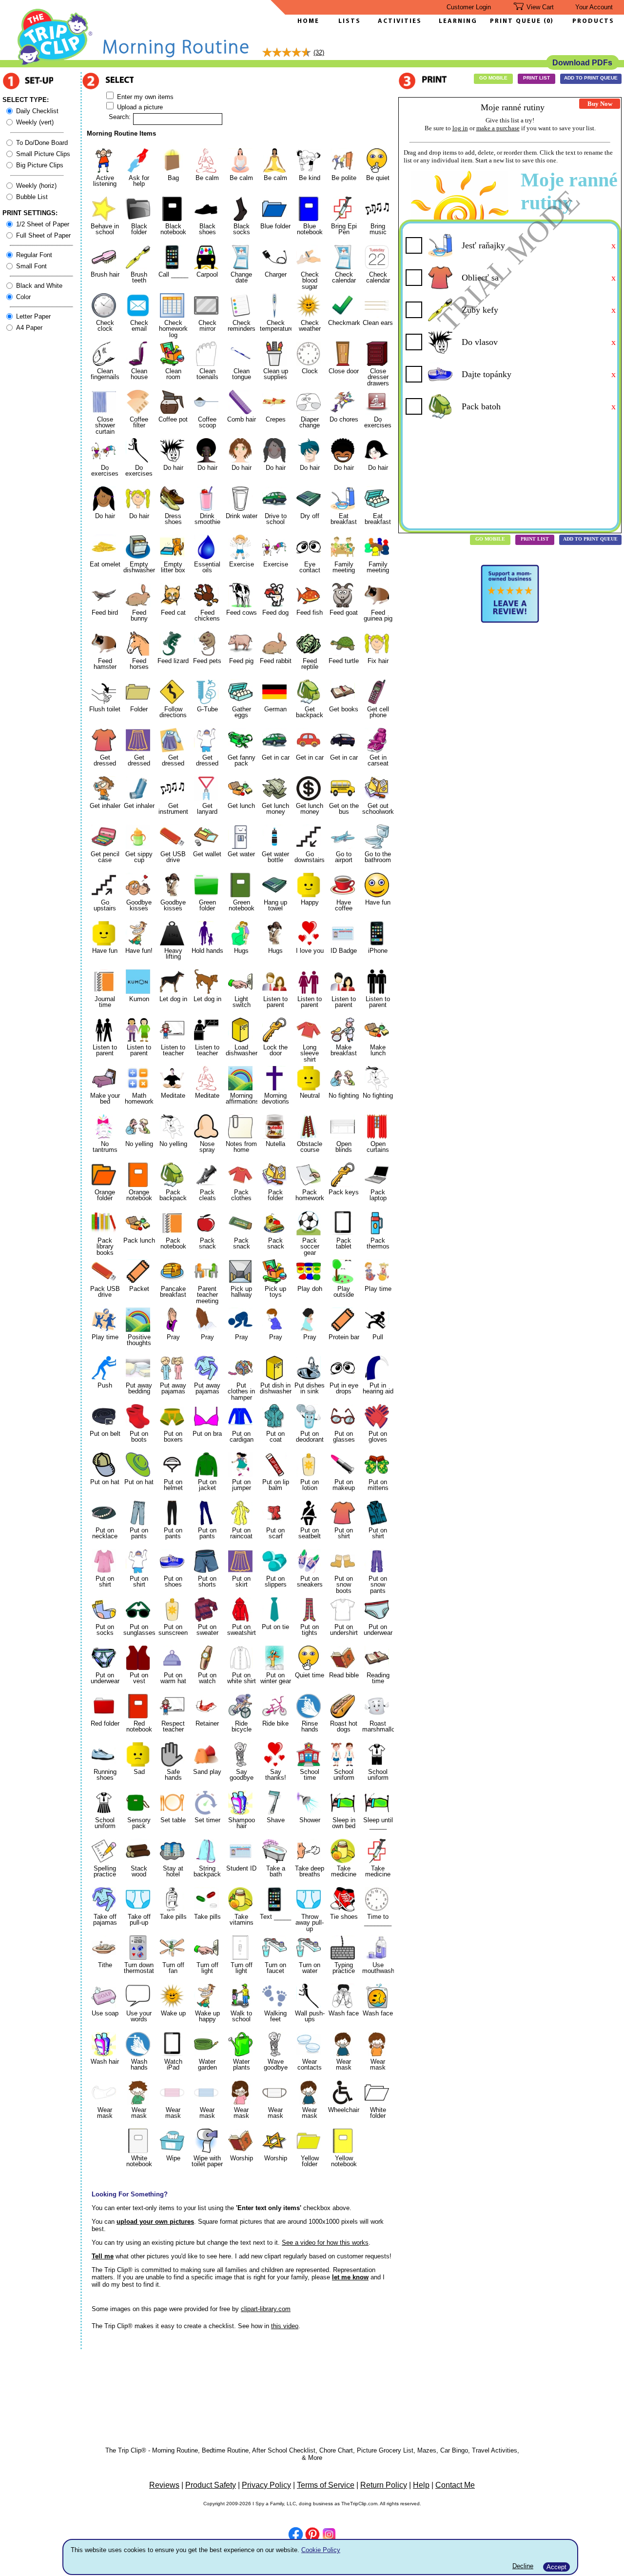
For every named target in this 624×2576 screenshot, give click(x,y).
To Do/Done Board (42, 143)
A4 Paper (29, 328)
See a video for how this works (325, 2243)
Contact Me (455, 2485)
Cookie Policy (321, 2550)
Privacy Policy (266, 2485)
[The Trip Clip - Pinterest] (312, 2536)
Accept (556, 2567)
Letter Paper (33, 316)
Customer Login (469, 7)
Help (421, 2485)
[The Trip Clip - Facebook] (296, 2535)
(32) (319, 52)
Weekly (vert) (35, 122)
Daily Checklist (37, 111)
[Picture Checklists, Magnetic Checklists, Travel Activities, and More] (55, 64)
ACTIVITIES (400, 21)
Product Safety (211, 2485)
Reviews (164, 2485)
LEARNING (456, 21)
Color (23, 297)
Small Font (31, 266)
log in (460, 128)
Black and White (39, 286)
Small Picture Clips (43, 154)
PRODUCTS (593, 21)
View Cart (540, 7)
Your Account (594, 7)
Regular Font (34, 255)
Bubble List (32, 197)
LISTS (350, 21)
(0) (548, 21)
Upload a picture (139, 107)
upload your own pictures (155, 2222)
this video (285, 2326)
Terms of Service (326, 2485)
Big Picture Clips (40, 165)
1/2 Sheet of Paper (43, 224)
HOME (308, 21)
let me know (350, 2277)
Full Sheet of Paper (43, 235)
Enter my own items (144, 97)
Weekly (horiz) (36, 186)
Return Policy (384, 2485)
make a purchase (498, 128)
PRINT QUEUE (517, 21)
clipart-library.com (266, 2309)
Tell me (103, 2256)
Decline (523, 2566)
